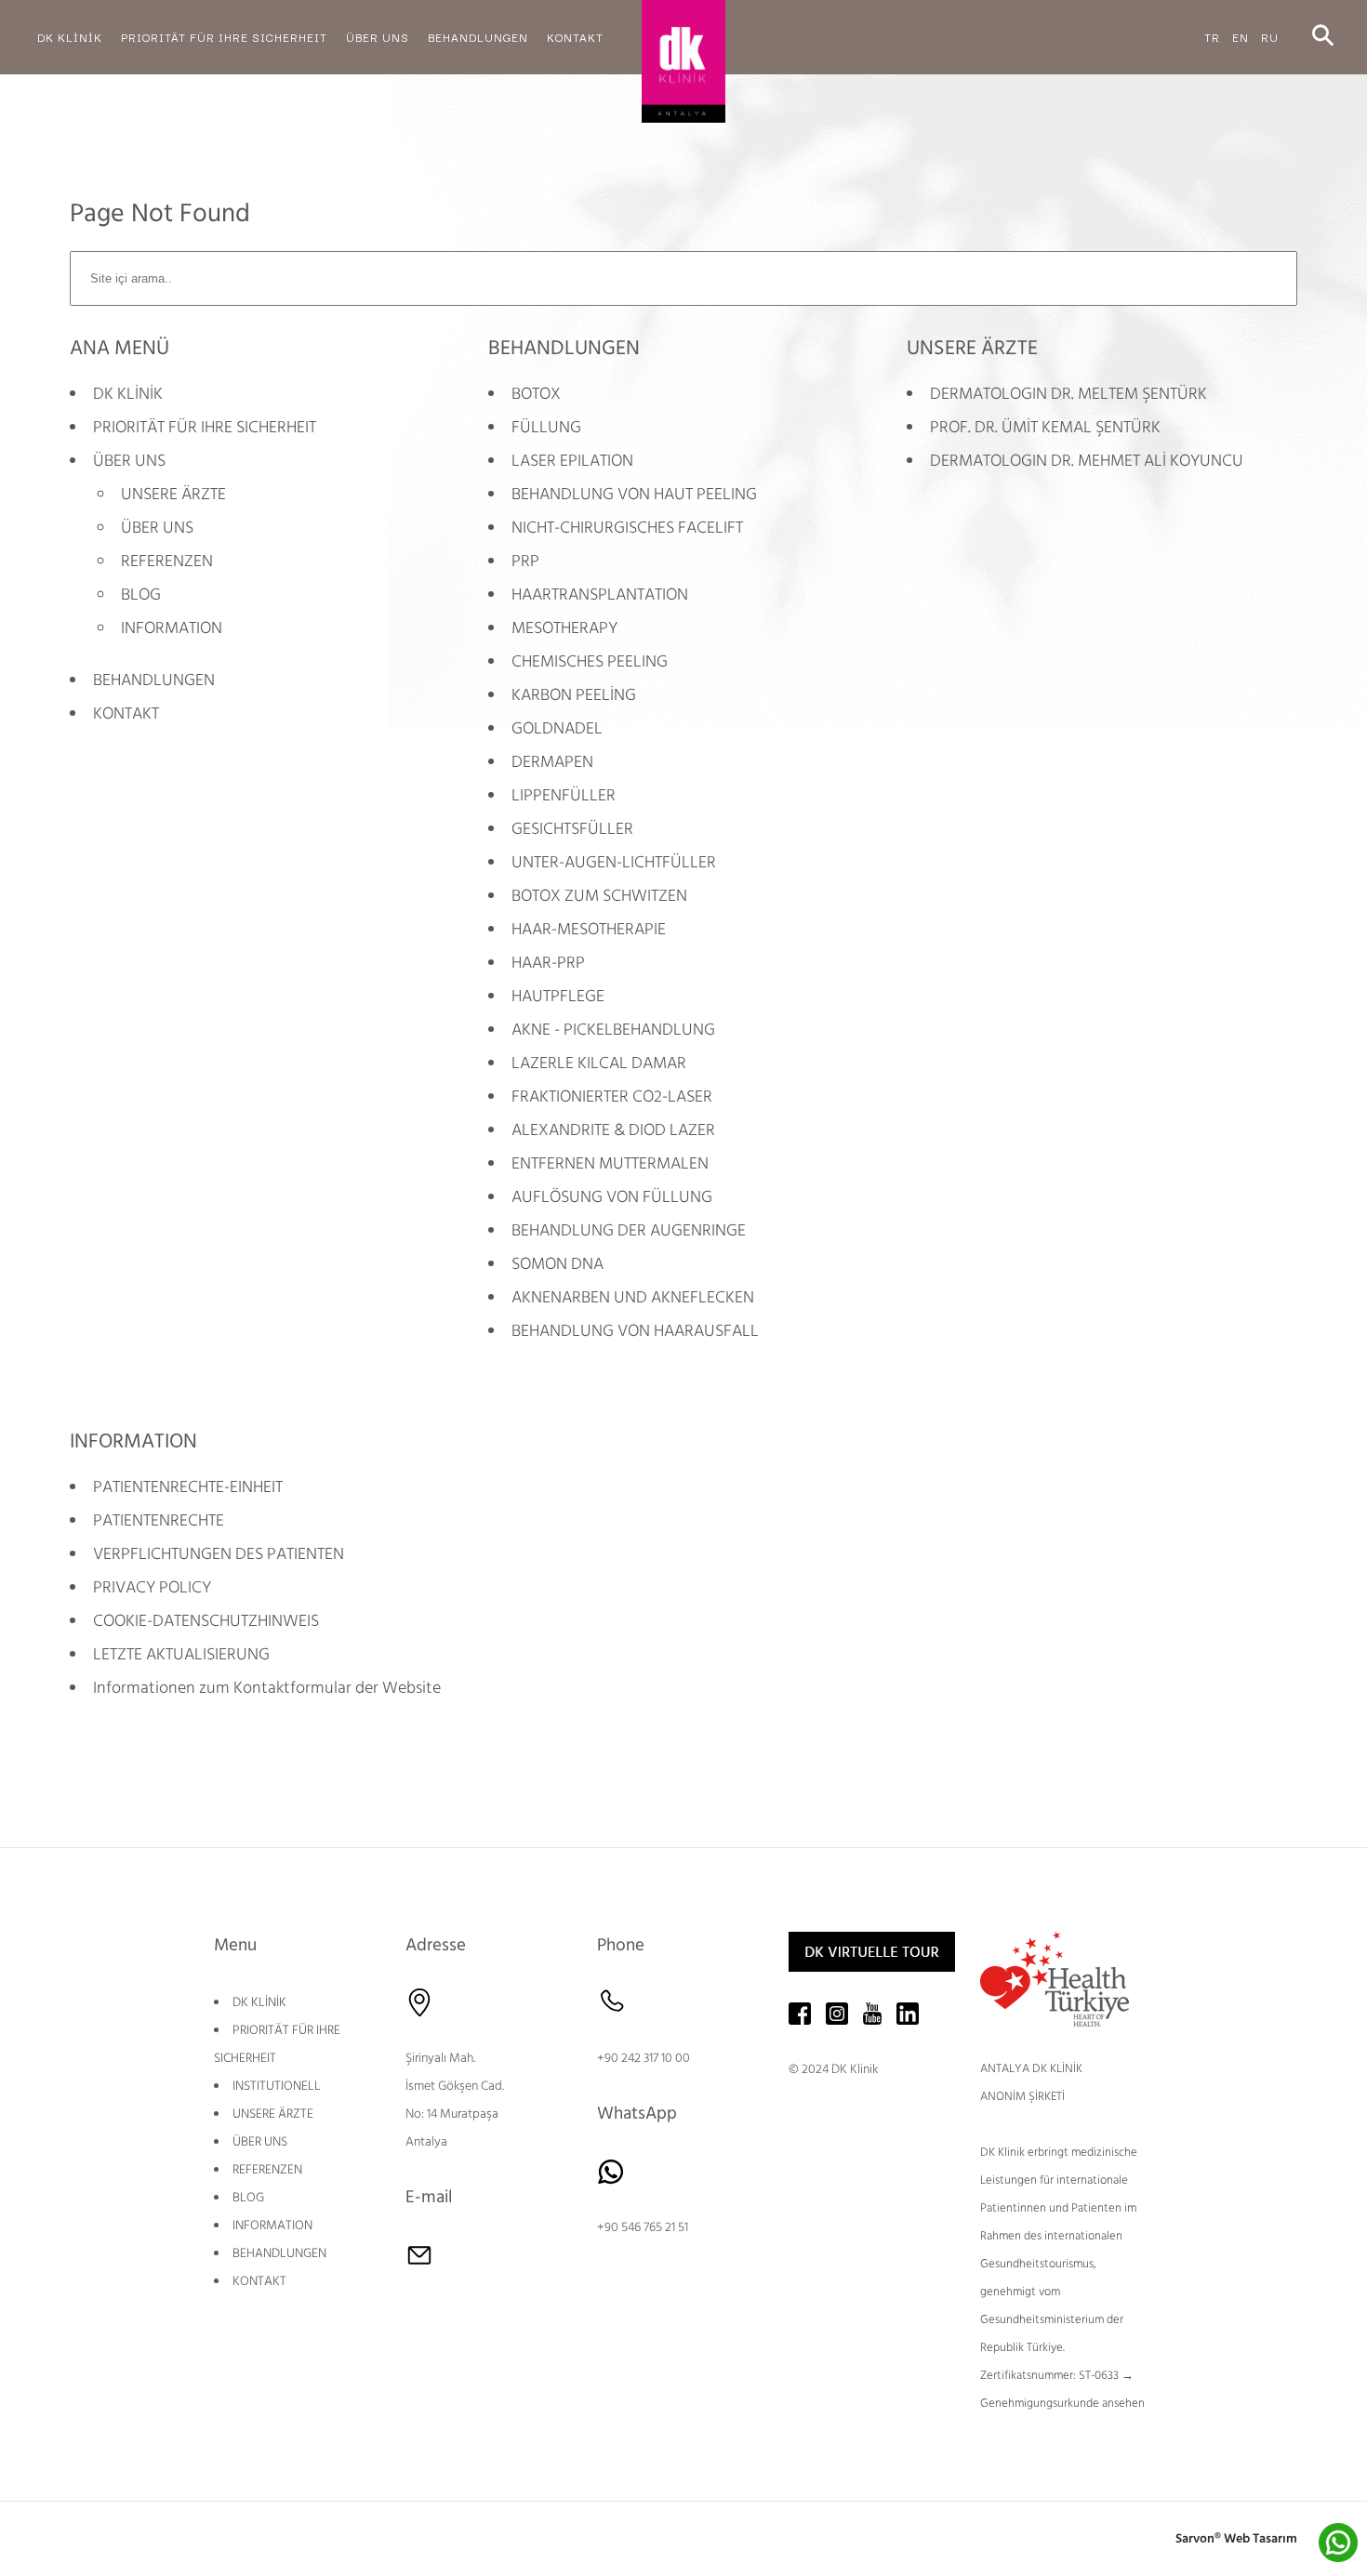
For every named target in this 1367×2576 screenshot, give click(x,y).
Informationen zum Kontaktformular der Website (267, 1688)
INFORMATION (172, 628)
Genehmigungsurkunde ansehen (1062, 2403)
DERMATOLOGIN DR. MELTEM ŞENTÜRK (1068, 394)
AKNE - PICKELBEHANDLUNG (613, 1030)
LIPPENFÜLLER (564, 795)
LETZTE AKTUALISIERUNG (181, 1654)
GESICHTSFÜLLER (572, 829)
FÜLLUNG (546, 427)
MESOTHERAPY (564, 628)
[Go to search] (1323, 37)
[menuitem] (70, 37)
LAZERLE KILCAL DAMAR (599, 1063)
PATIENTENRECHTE (159, 1520)
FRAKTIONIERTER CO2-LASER (612, 1096)
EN (1241, 37)
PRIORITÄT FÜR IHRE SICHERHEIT (205, 427)
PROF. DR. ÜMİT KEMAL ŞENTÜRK (1045, 427)
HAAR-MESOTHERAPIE (589, 929)
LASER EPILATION (572, 461)
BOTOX (536, 394)
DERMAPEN (552, 762)
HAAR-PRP (548, 963)
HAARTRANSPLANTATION (600, 594)
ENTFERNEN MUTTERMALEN (610, 1163)
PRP (525, 561)
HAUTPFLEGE (558, 996)
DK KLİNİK (128, 394)
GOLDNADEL (557, 728)
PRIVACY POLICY (152, 1587)
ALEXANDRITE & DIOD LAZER (613, 1130)
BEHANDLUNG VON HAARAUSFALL (635, 1331)
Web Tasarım (1261, 2539)
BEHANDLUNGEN (154, 680)
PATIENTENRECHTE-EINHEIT (188, 1487)
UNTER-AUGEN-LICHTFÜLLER (614, 862)
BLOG (141, 594)
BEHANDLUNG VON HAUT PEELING (634, 494)
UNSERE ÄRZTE (173, 494)
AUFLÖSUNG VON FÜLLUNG (612, 1197)
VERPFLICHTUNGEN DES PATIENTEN (219, 1554)
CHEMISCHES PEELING (590, 661)
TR (1212, 37)
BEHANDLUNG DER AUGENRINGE (629, 1230)
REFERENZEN (167, 561)
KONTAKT (126, 713)
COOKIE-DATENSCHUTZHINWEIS (206, 1621)
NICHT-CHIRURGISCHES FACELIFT (627, 528)
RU (1270, 37)
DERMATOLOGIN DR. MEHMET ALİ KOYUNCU (1087, 461)
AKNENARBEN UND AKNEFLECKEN (633, 1297)
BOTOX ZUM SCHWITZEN (599, 896)
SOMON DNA (557, 1264)
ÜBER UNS (129, 461)
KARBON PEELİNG (574, 695)
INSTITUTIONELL (277, 2086)
